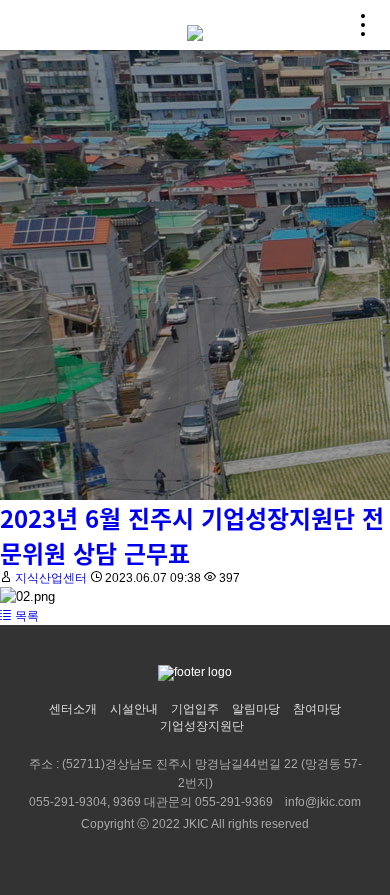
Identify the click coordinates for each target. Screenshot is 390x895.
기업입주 (195, 709)
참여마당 (317, 709)
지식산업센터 (51, 578)
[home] (195, 25)
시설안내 (134, 709)
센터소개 (73, 709)
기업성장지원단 (202, 726)
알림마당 (256, 709)
